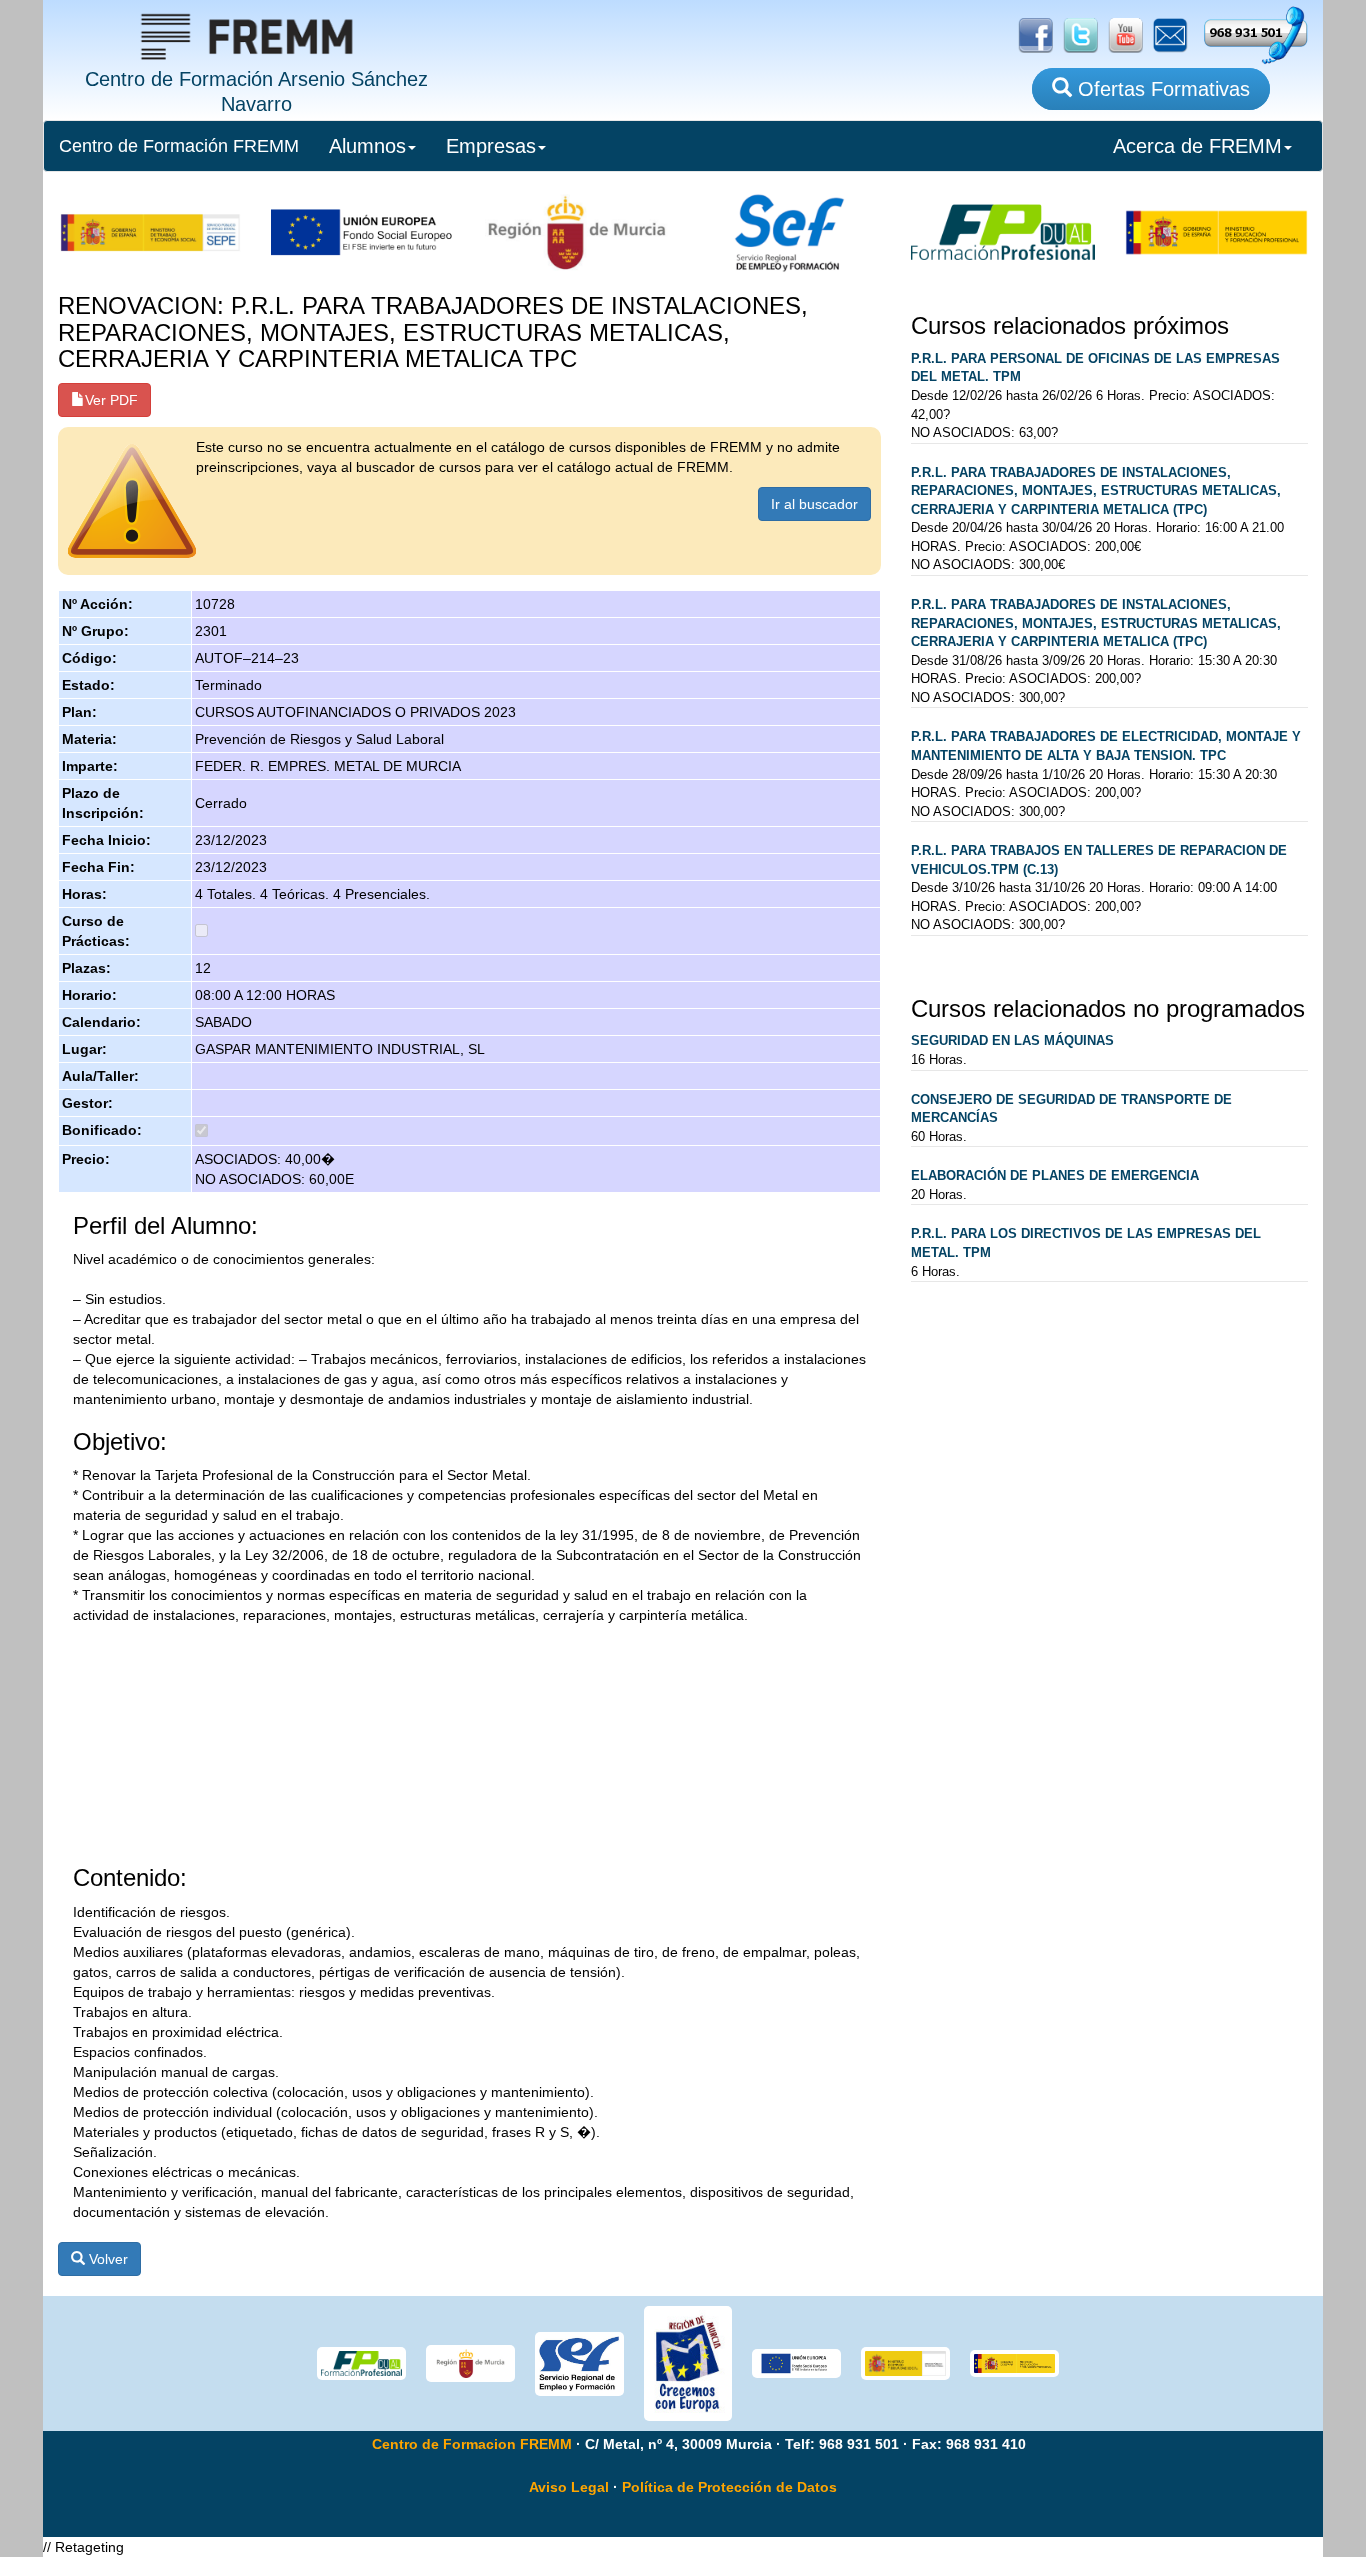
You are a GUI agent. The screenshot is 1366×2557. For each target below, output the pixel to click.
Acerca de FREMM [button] (1197, 146)
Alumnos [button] (367, 146)
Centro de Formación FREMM (179, 146)
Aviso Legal (569, 2487)
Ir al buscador (814, 504)
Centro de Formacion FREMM (472, 2444)
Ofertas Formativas (1161, 89)
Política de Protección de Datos (729, 2487)
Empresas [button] (491, 146)
